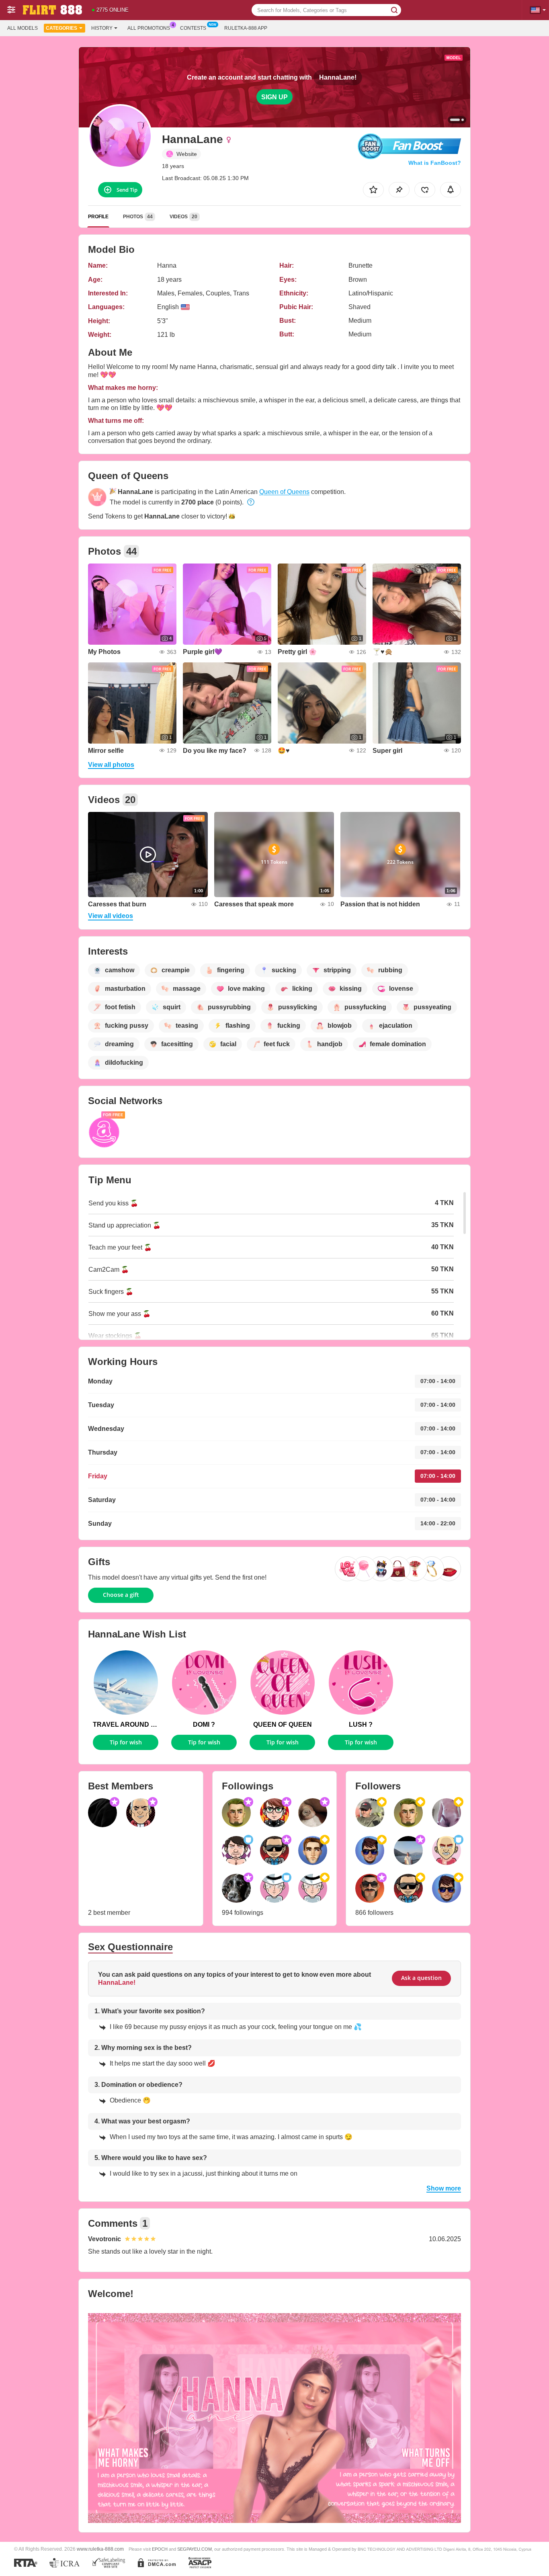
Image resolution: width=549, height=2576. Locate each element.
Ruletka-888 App (246, 28)
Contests (193, 28)
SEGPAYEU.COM (195, 2549)
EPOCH (160, 2549)
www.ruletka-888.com (100, 2549)
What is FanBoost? (435, 163)
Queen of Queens (284, 492)
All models (23, 28)
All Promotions (149, 28)
